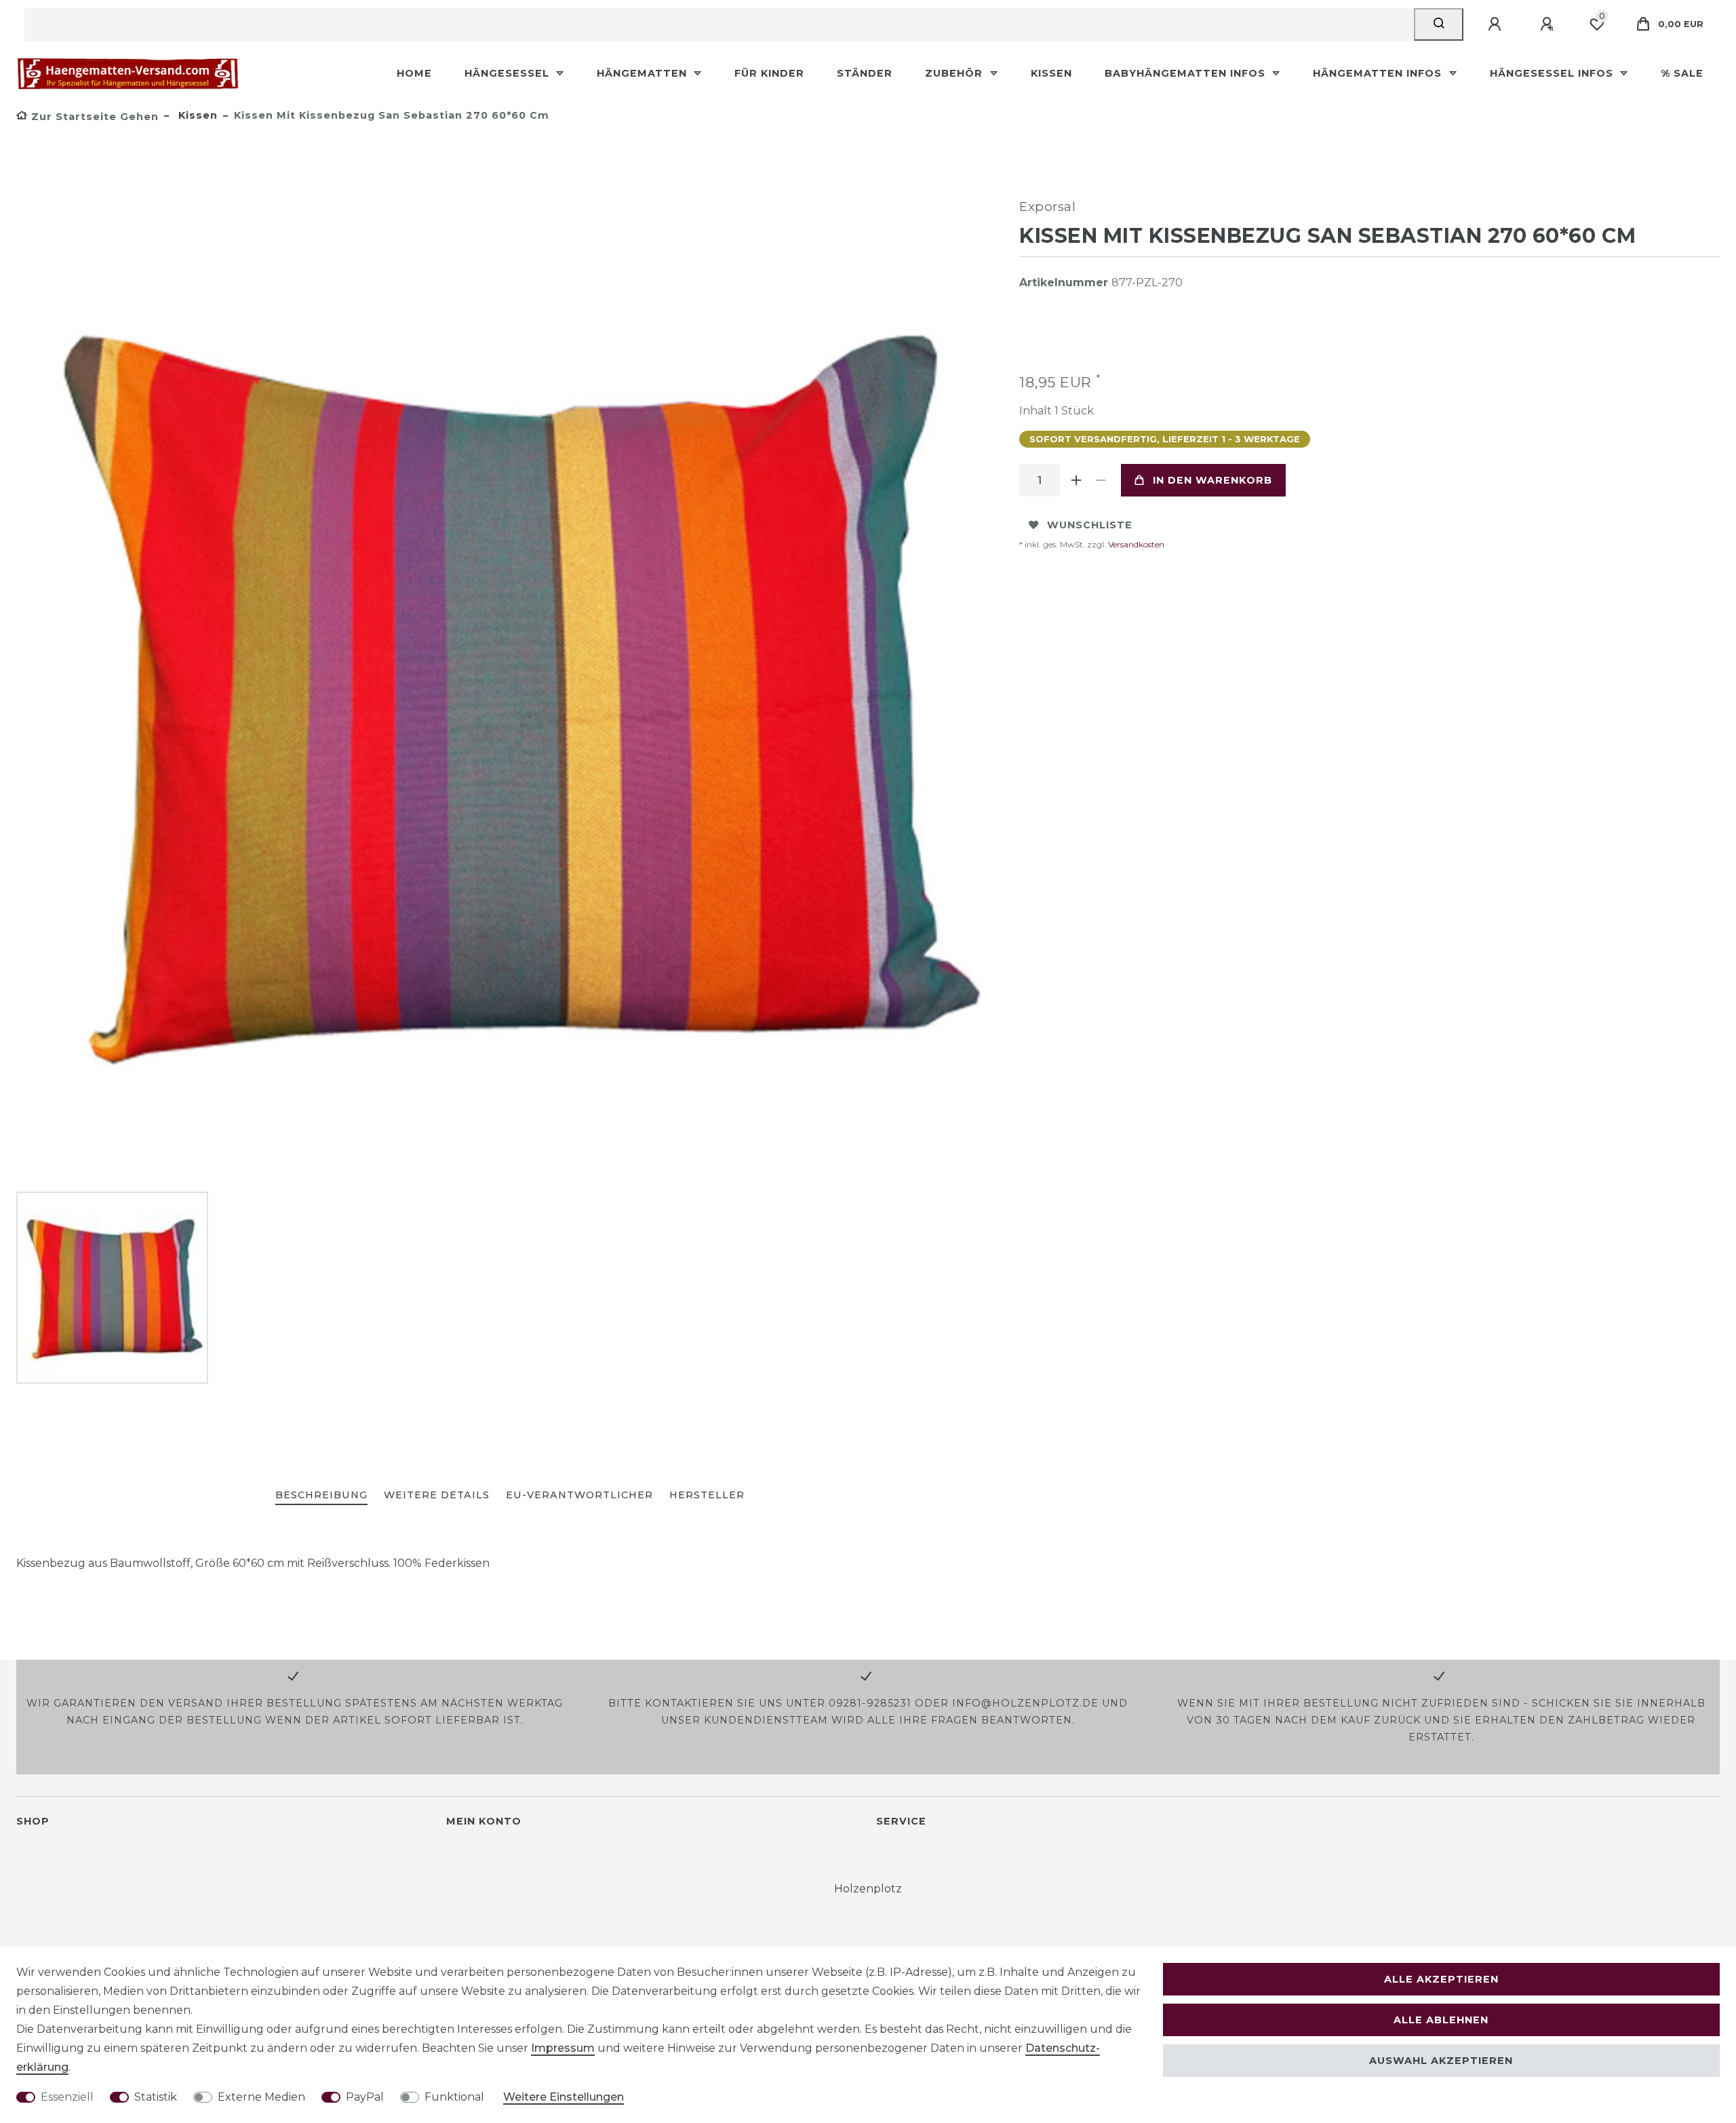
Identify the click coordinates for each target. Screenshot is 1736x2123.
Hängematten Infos (1379, 73)
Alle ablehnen (1441, 2020)
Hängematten (644, 73)
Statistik (156, 2097)
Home (414, 73)
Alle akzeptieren (1441, 1979)
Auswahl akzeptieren (1441, 2061)
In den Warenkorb (1212, 480)
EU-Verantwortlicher (579, 1495)
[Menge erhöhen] (1076, 480)
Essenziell (67, 2097)
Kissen (1051, 73)
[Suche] (1439, 24)
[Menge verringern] (1101, 480)
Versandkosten (1135, 544)
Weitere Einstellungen (564, 2097)
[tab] (321, 1496)
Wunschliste (1090, 525)
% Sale (1682, 73)
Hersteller (707, 1495)
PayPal (365, 2097)
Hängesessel (509, 73)
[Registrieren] (1549, 24)
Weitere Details (437, 1495)
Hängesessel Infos (1553, 73)
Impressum (563, 2048)
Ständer (865, 73)
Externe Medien (261, 2097)
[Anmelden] (1497, 24)
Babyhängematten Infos (1187, 73)
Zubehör (955, 73)
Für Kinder (769, 73)
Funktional (454, 2097)
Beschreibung (321, 1495)
